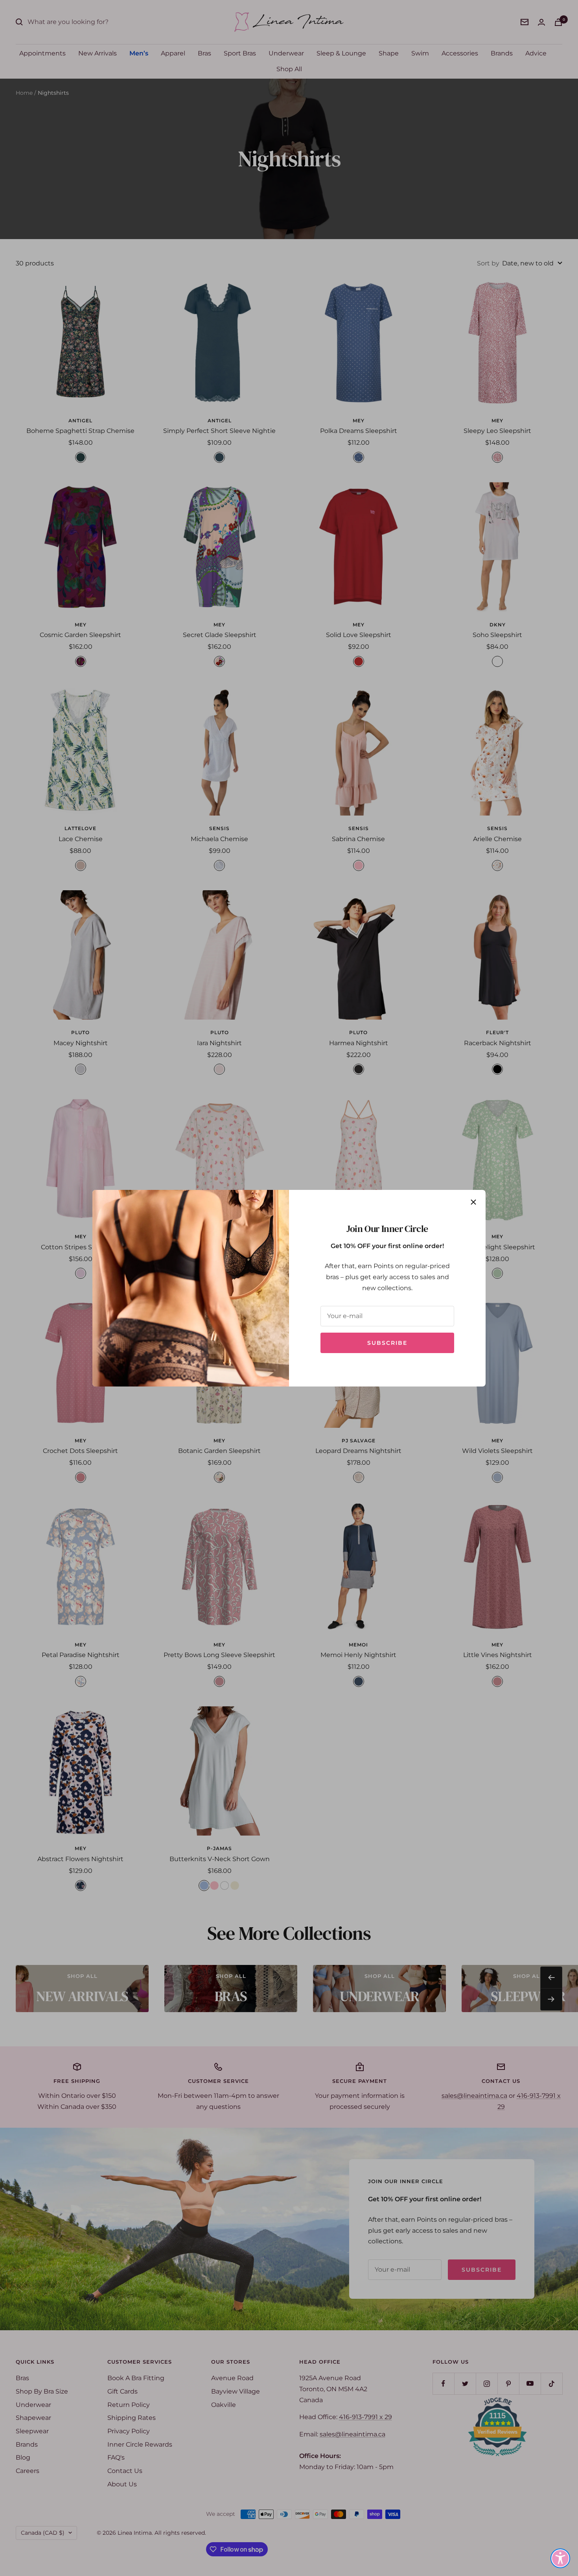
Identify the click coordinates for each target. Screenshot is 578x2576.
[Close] (473, 1202)
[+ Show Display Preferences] (560, 2558)
